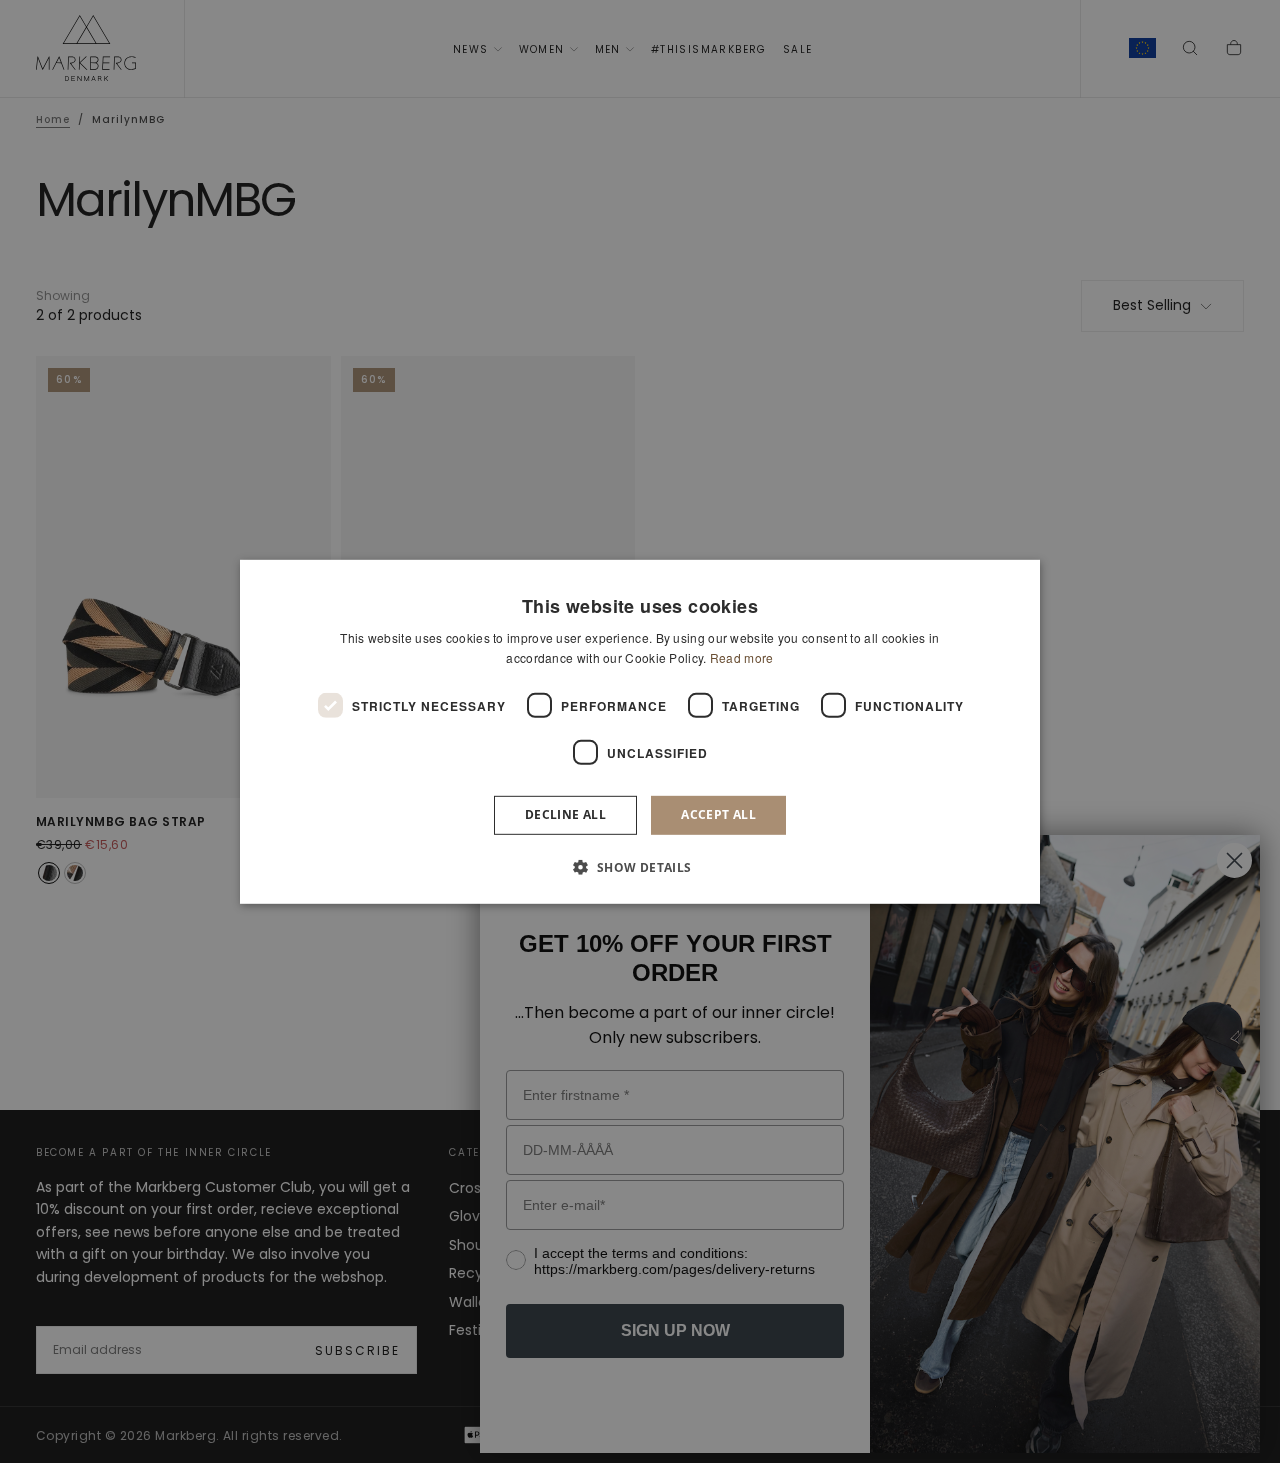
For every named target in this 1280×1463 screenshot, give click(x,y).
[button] (639, 867)
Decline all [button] (565, 814)
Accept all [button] (718, 814)
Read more (742, 657)
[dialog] (640, 731)
